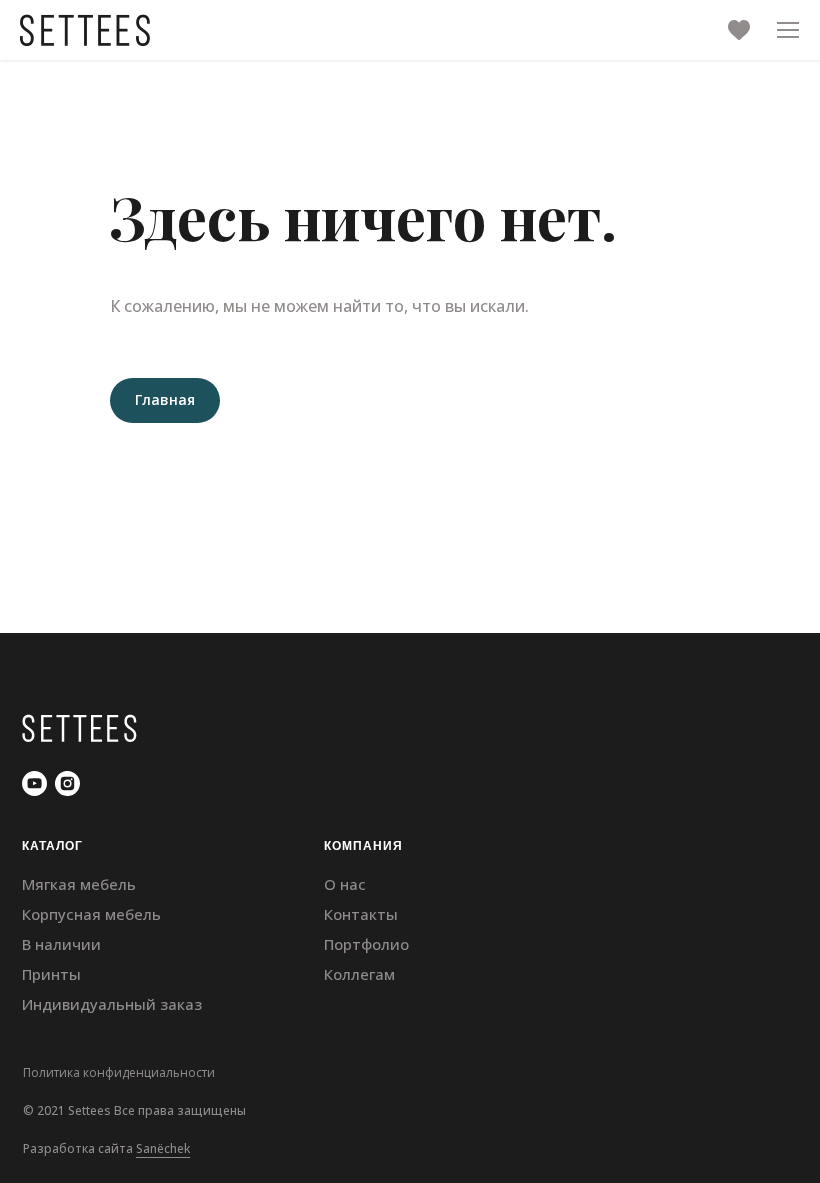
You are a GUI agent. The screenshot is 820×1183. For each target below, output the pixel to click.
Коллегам (359, 974)
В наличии (61, 944)
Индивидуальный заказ (112, 1004)
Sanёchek (163, 1148)
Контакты (361, 914)
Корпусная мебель (91, 914)
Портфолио (366, 944)
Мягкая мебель (79, 884)
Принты (51, 974)
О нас (345, 884)
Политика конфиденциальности (119, 1072)
